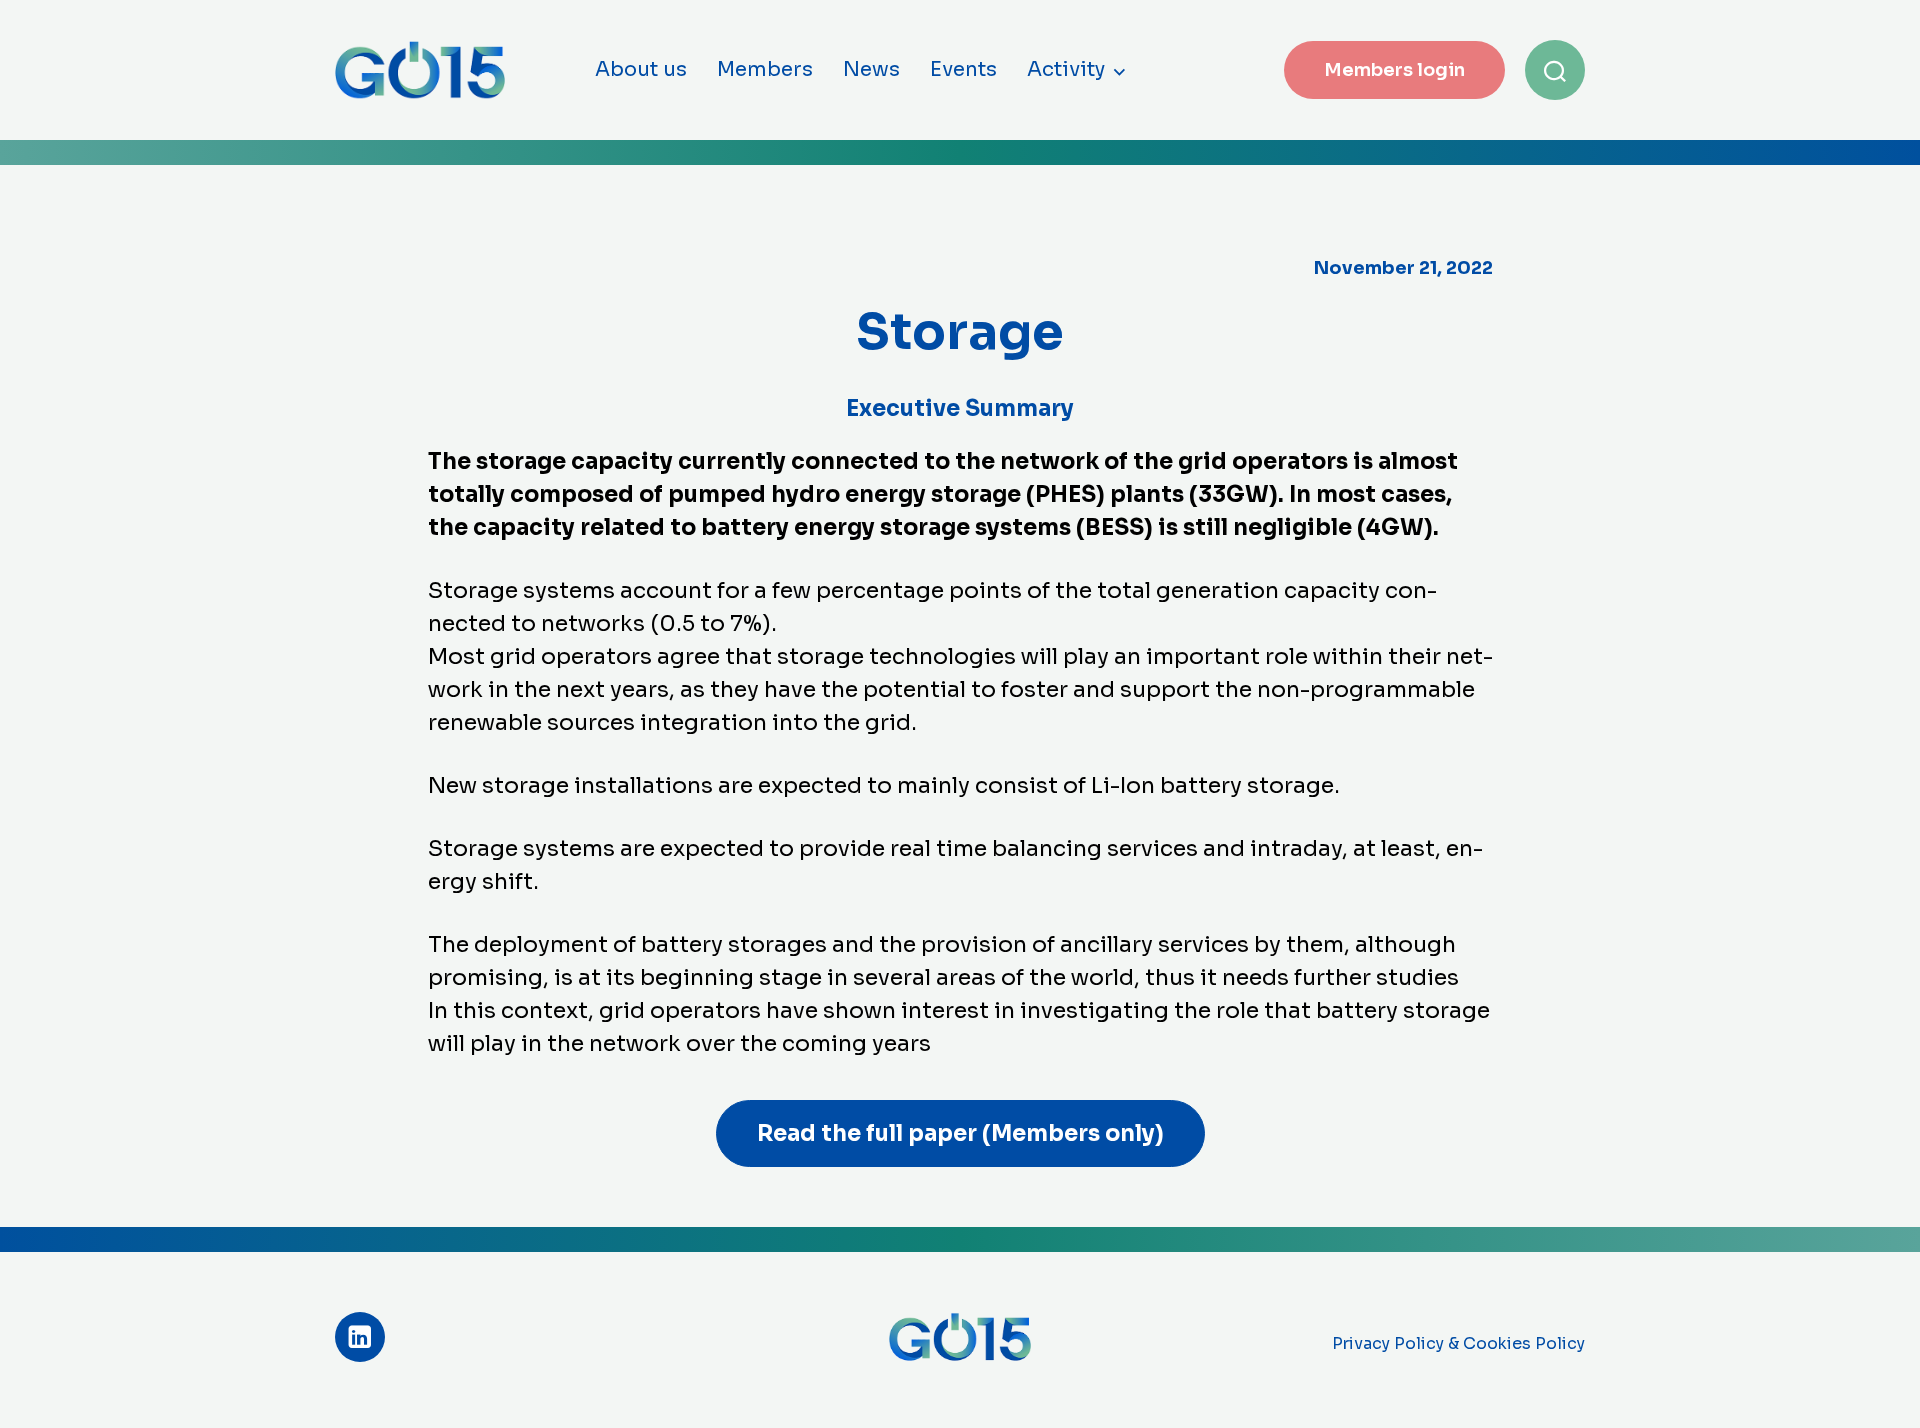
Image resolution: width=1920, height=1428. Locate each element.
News (871, 69)
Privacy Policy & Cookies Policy (1458, 1343)
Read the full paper (960, 1133)
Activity (1066, 69)
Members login (1394, 70)
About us (641, 69)
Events (963, 69)
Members (765, 69)
